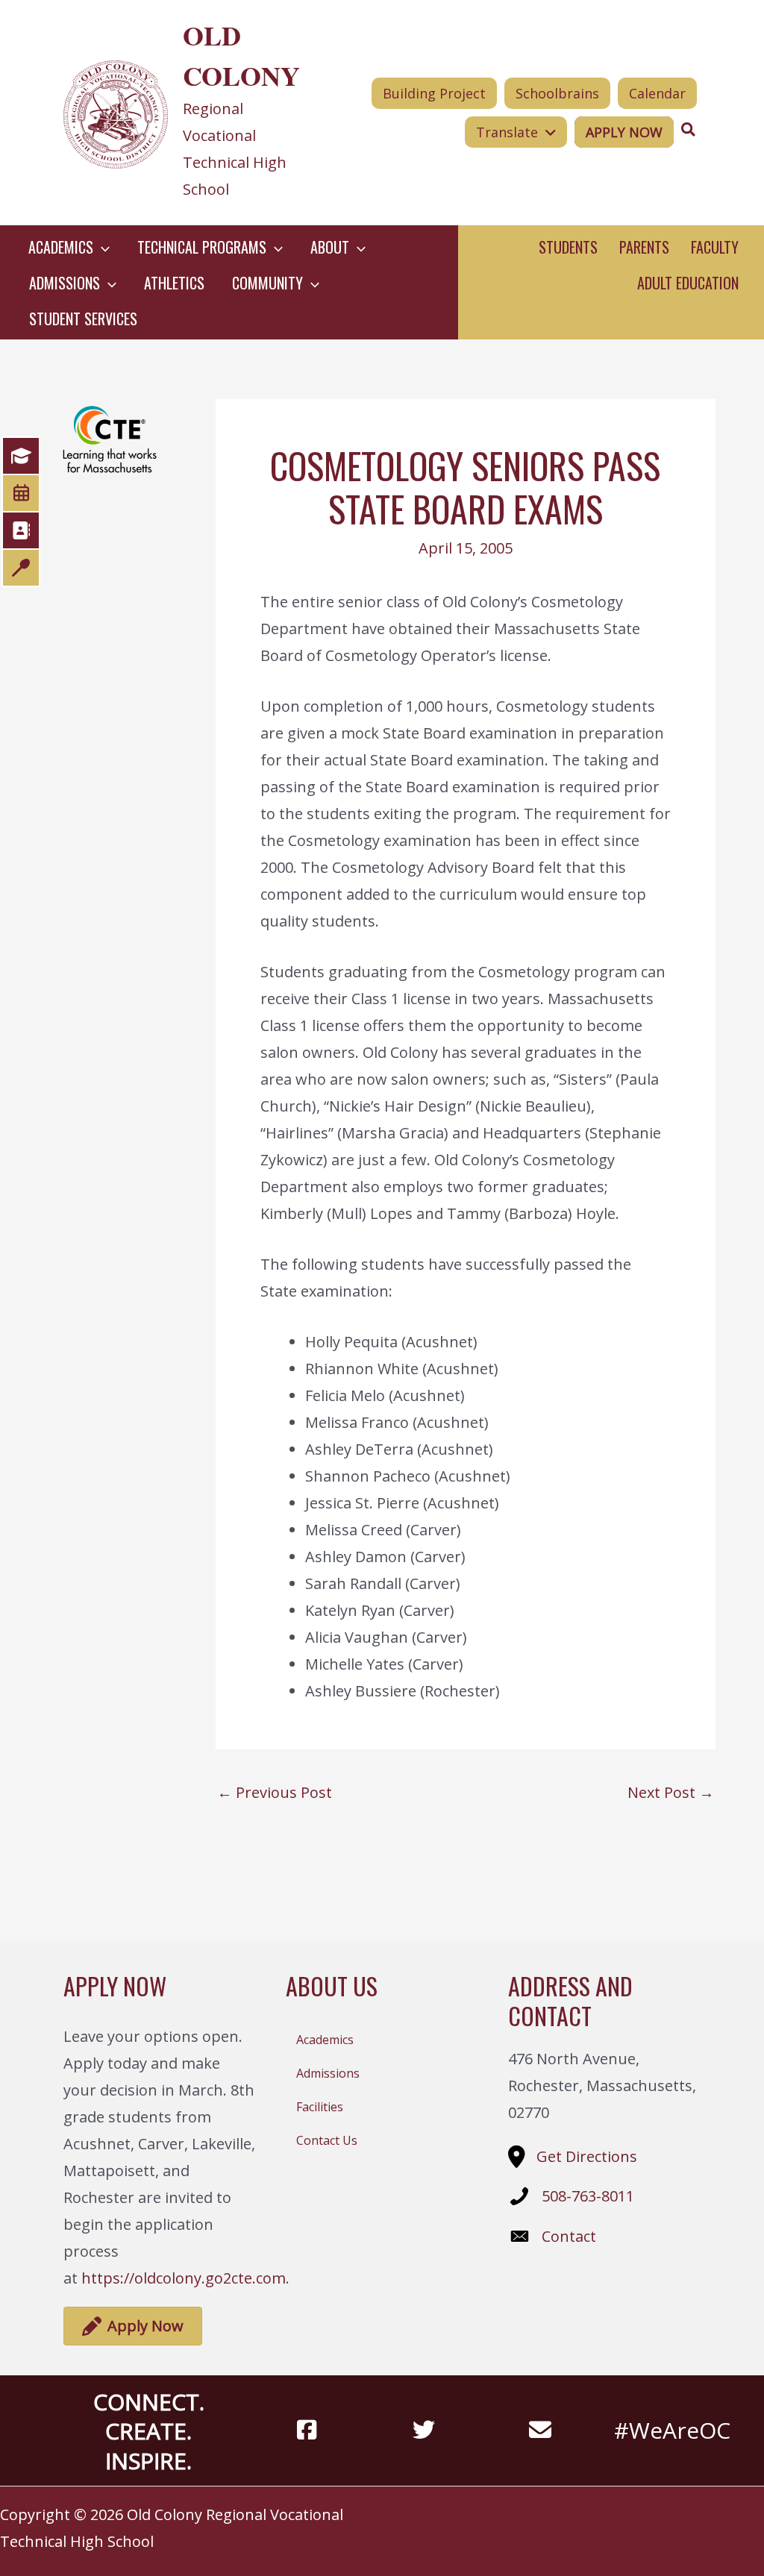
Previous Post (275, 1793)
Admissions (328, 2073)
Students (568, 247)
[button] (101, 247)
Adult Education (688, 283)
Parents (644, 247)
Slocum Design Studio (711, 2514)
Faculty (715, 247)
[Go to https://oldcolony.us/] (188, 113)
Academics (325, 2040)
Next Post (671, 1793)
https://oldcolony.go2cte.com (184, 2278)
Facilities (320, 2107)
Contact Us (327, 2140)
